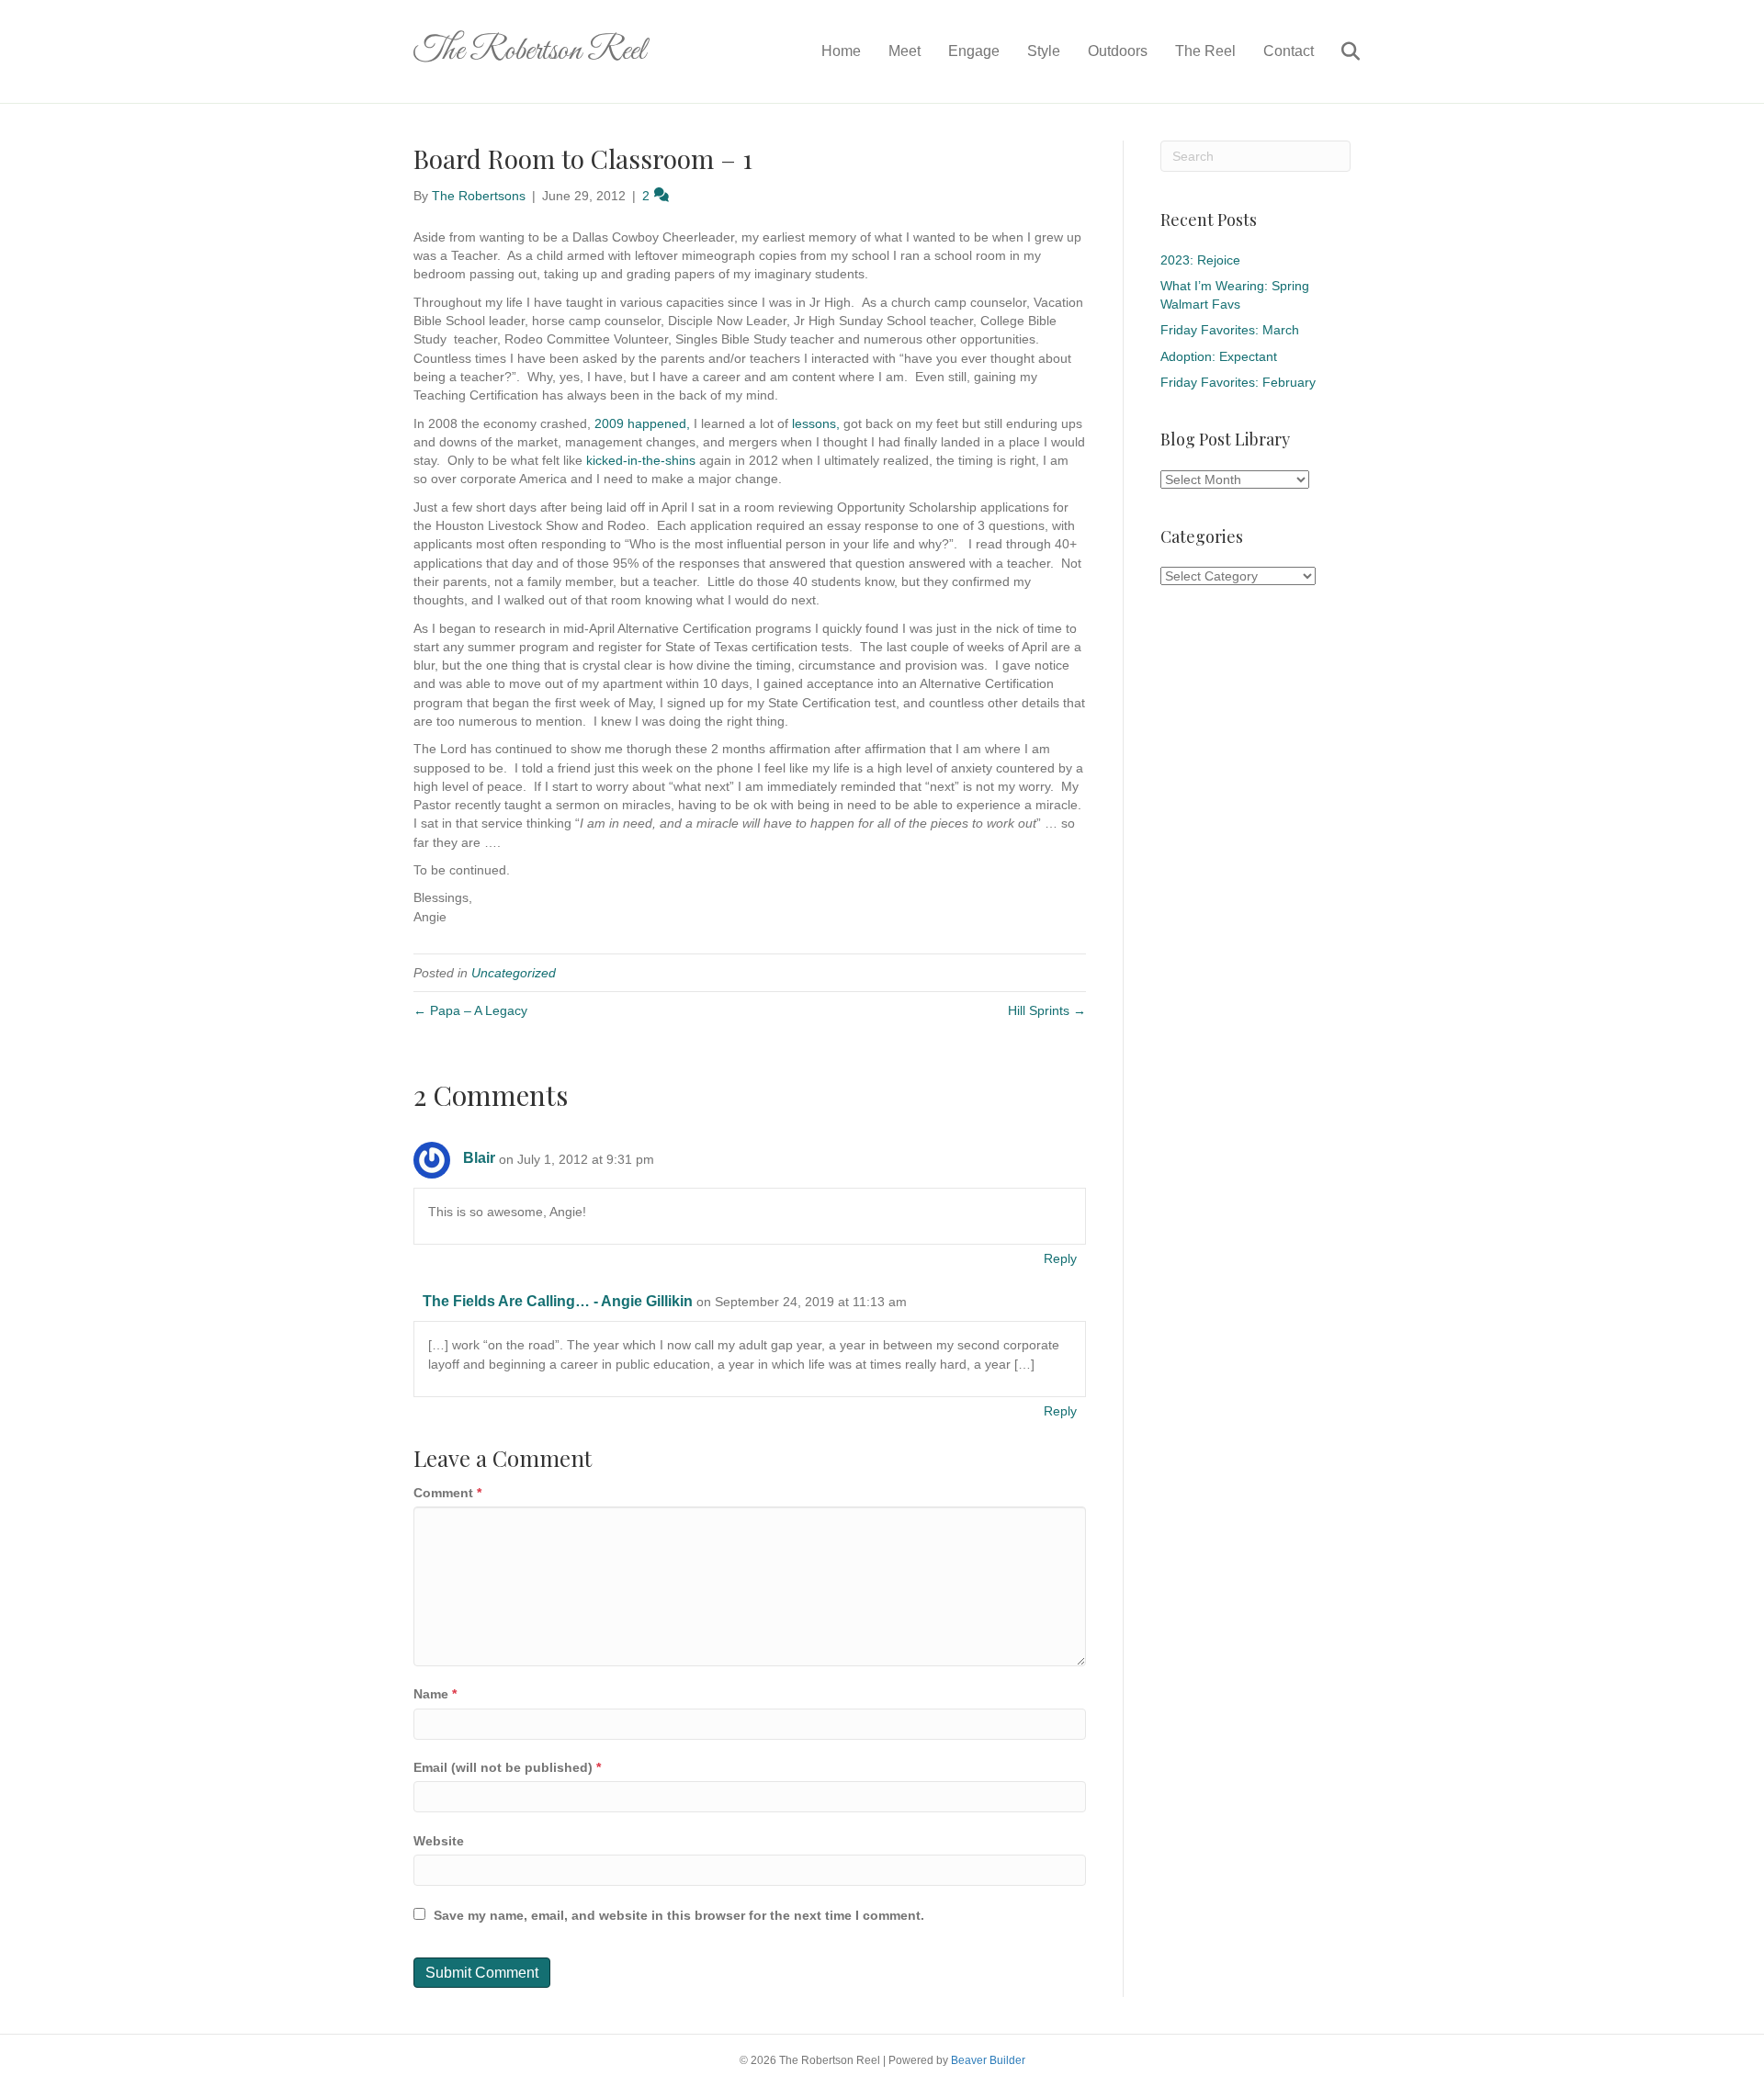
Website (439, 1841)
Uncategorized (514, 973)
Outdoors (1118, 51)
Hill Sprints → (1047, 1010)
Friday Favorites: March (1230, 330)
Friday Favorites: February (1238, 382)
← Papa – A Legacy (470, 1010)
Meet (905, 51)
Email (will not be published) (507, 1767)
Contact (1289, 51)
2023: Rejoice (1200, 260)
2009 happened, (642, 423)
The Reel (1205, 51)
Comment (447, 1493)
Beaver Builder (988, 2060)
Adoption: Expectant (1219, 356)
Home (841, 51)
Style (1044, 51)
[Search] (1339, 51)
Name (435, 1694)
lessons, (816, 423)
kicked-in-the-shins (641, 460)
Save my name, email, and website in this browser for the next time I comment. (679, 1915)
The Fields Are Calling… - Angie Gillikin (558, 1301)
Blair (479, 1158)
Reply (1060, 1258)
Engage (974, 51)
